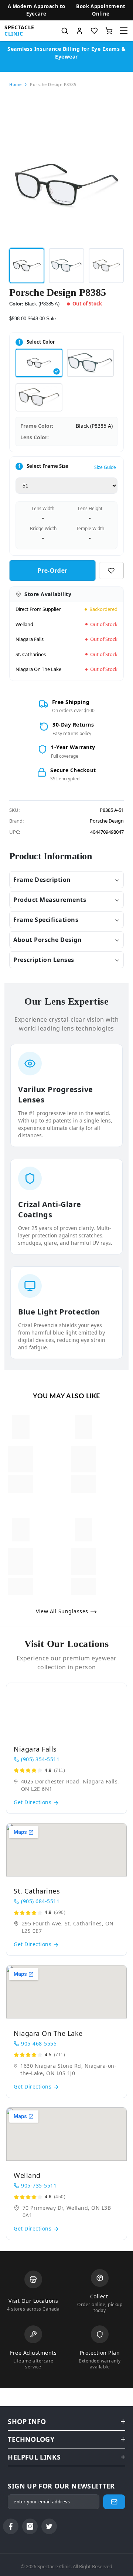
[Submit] (114, 2502)
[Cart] (109, 31)
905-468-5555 (39, 2043)
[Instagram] (30, 2526)
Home (15, 84)
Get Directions (33, 1802)
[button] (101, 10)
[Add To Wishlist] (111, 571)
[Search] (65, 31)
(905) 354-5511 (40, 1759)
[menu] (124, 31)
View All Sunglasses (63, 1611)
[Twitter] (49, 2526)
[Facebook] (11, 2526)
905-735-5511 (39, 2185)
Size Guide (105, 467)
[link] (21, 1459)
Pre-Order (52, 571)
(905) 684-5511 (40, 1901)
